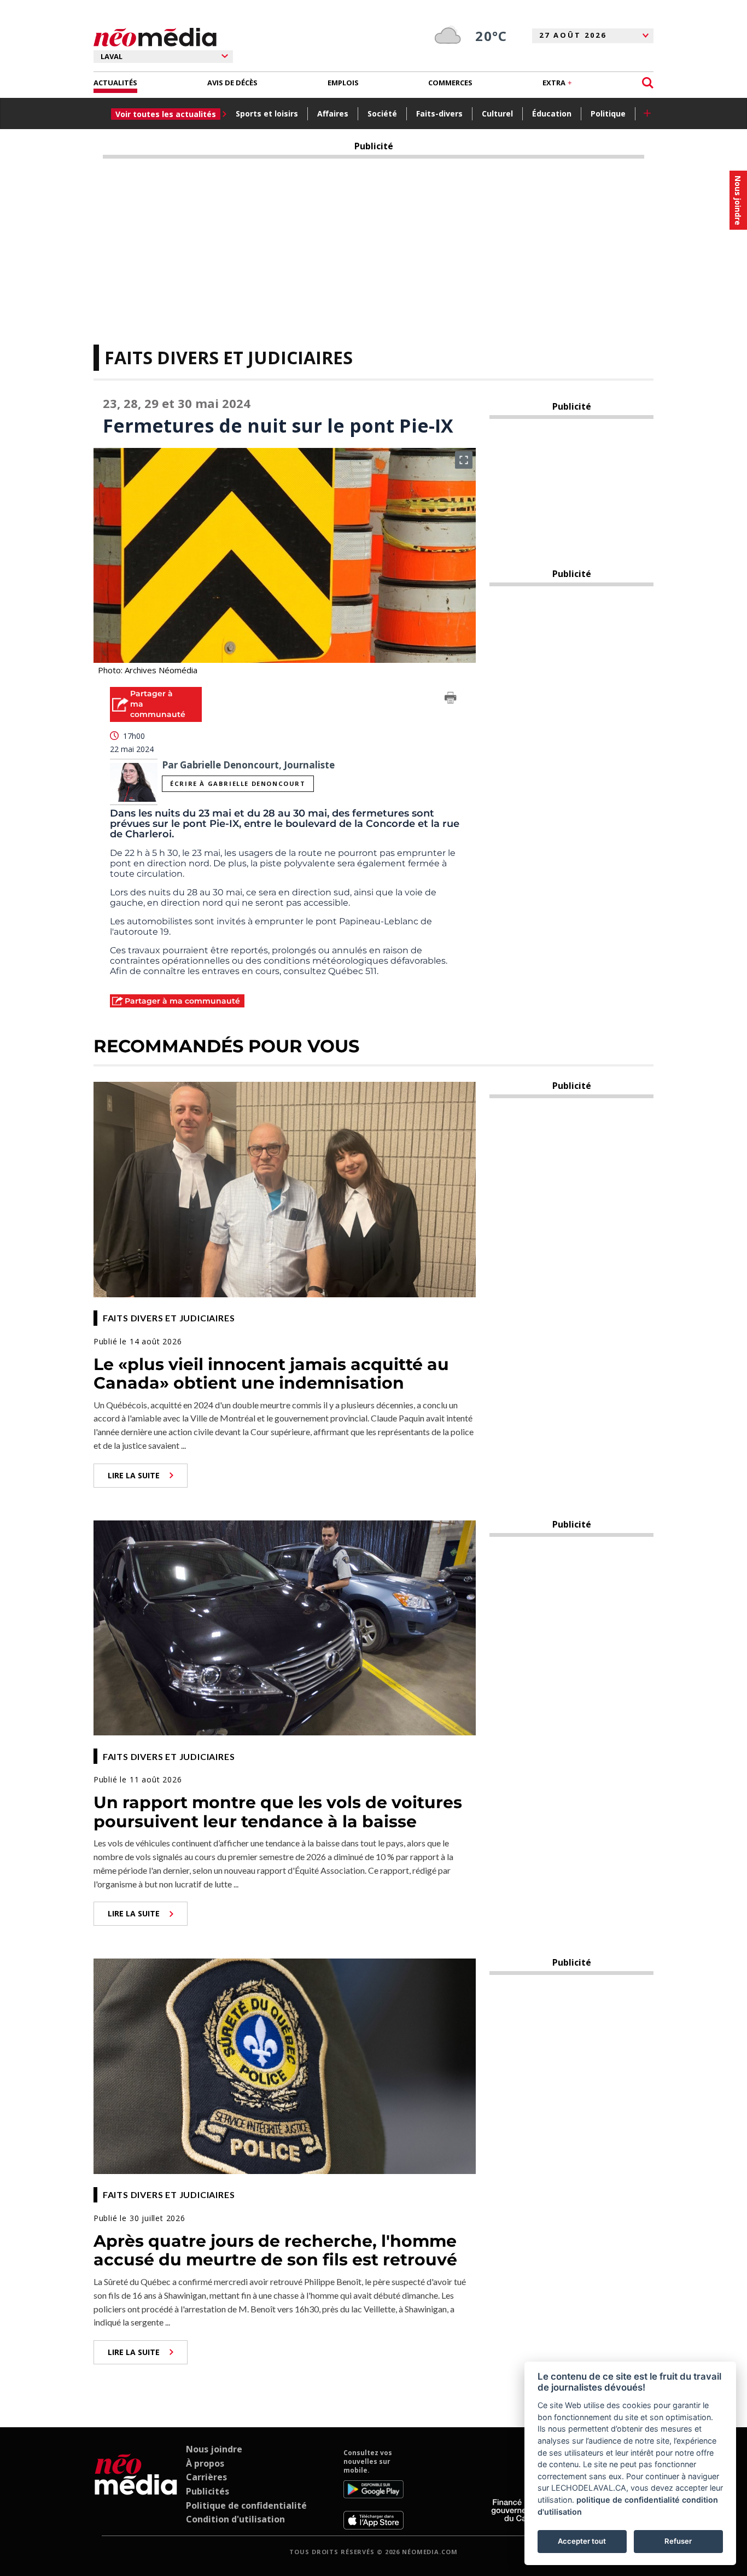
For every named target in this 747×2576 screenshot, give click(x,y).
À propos (205, 2463)
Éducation (552, 113)
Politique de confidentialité (246, 2505)
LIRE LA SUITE (134, 1475)
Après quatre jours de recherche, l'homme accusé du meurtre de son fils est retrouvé (275, 2251)
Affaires (333, 113)
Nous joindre (214, 2449)
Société (382, 113)
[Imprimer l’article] (451, 700)
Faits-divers (439, 113)
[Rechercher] (648, 83)
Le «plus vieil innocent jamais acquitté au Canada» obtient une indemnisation (271, 1374)
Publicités (208, 2491)
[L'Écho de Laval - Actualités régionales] (155, 37)
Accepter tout (582, 2541)
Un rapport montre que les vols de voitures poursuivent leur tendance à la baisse (278, 1812)
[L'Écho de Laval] (136, 2489)
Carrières (206, 2477)
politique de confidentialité (628, 2500)
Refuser (678, 2541)
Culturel (497, 113)
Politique (608, 113)
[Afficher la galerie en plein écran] (464, 460)
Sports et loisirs (267, 113)
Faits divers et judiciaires (229, 357)
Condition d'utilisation (235, 2519)
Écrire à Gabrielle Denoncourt (238, 783)
